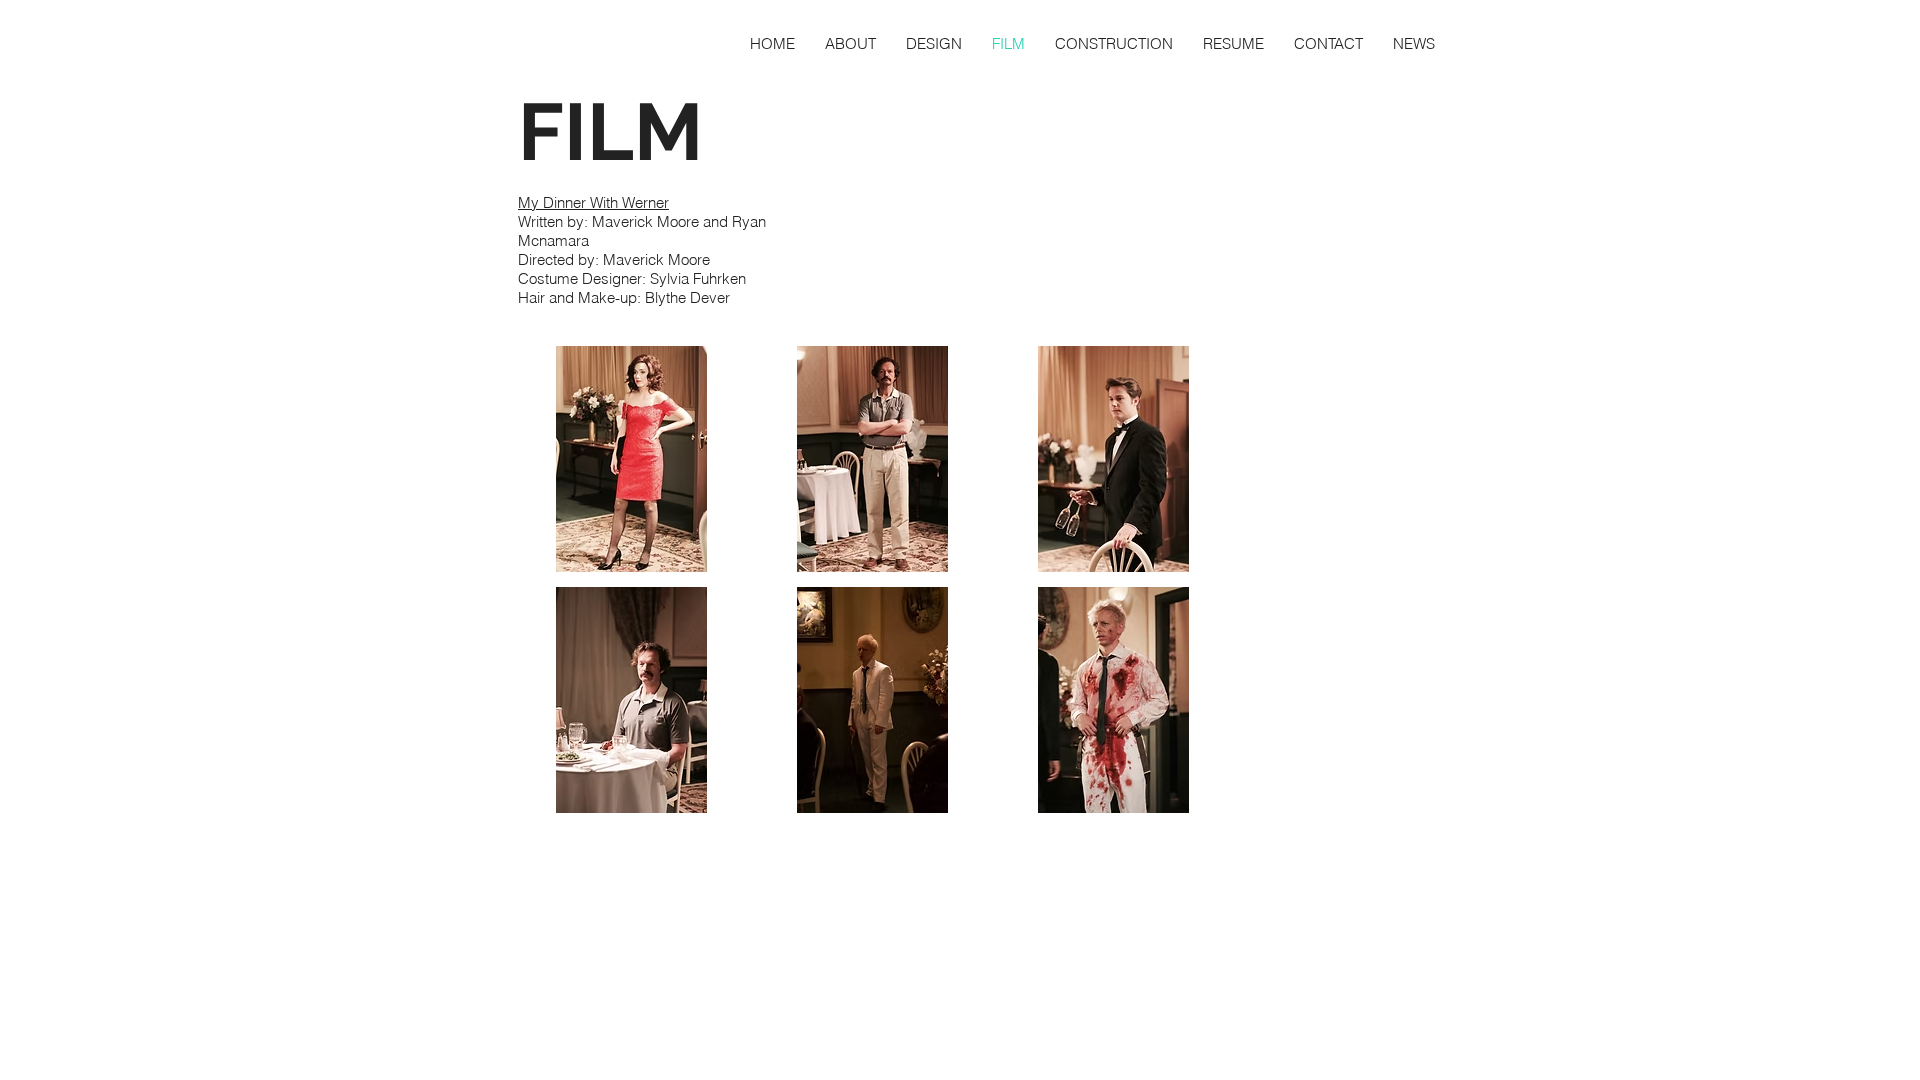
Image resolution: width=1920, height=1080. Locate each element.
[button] (631, 459)
